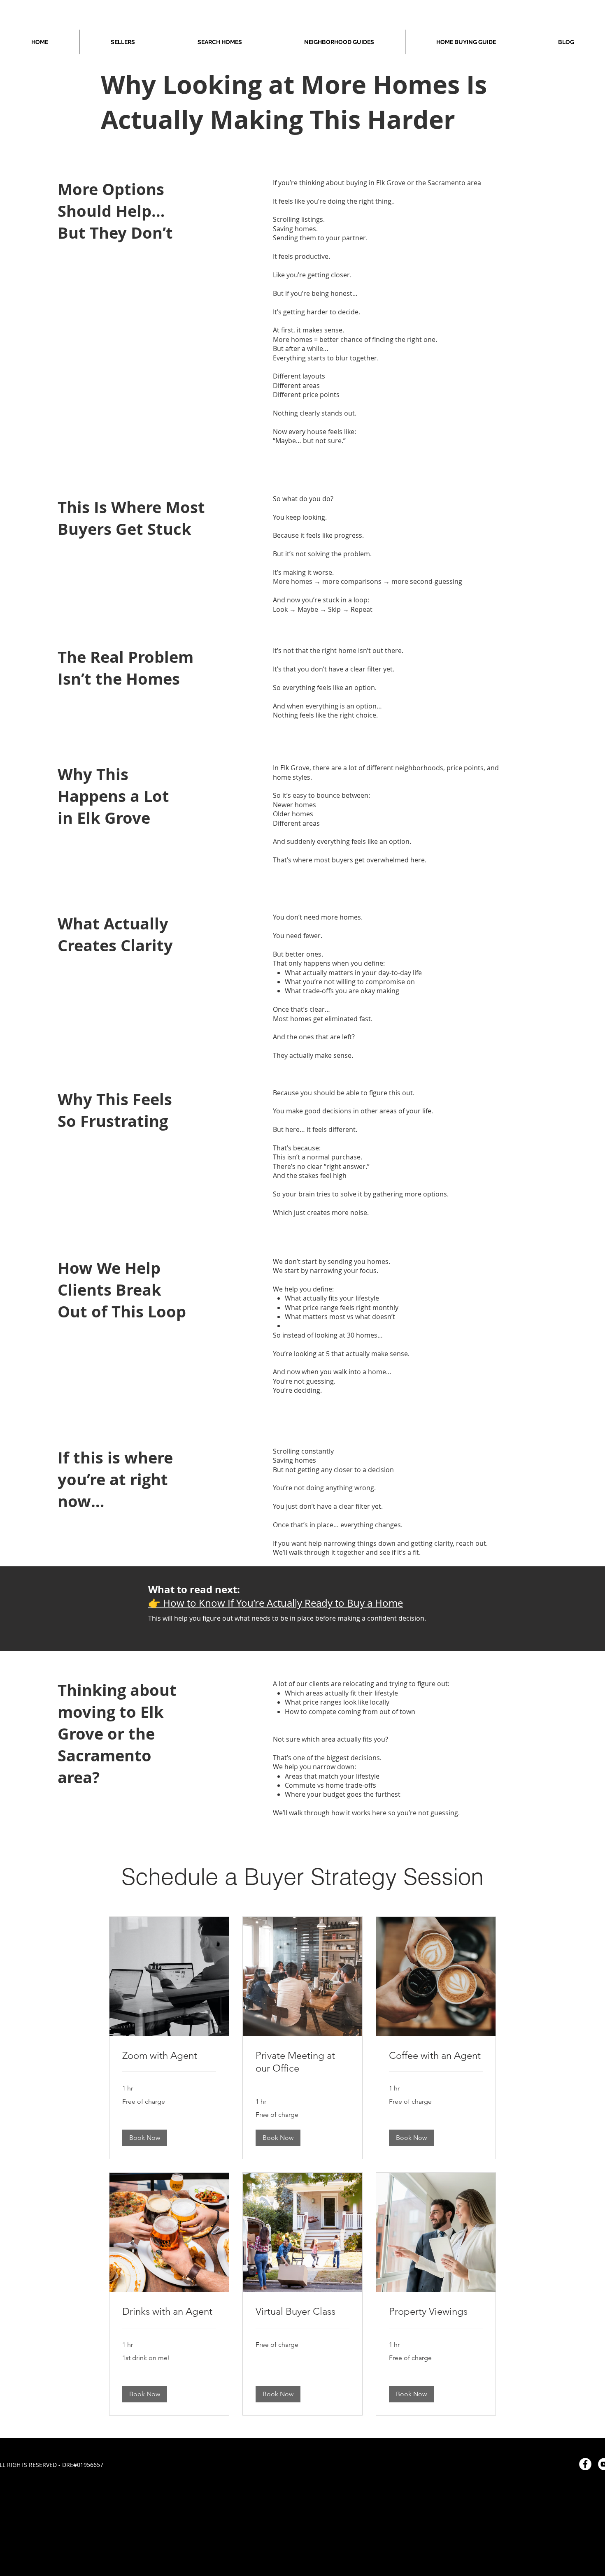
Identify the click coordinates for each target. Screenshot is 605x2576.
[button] (145, 2138)
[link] (169, 2056)
